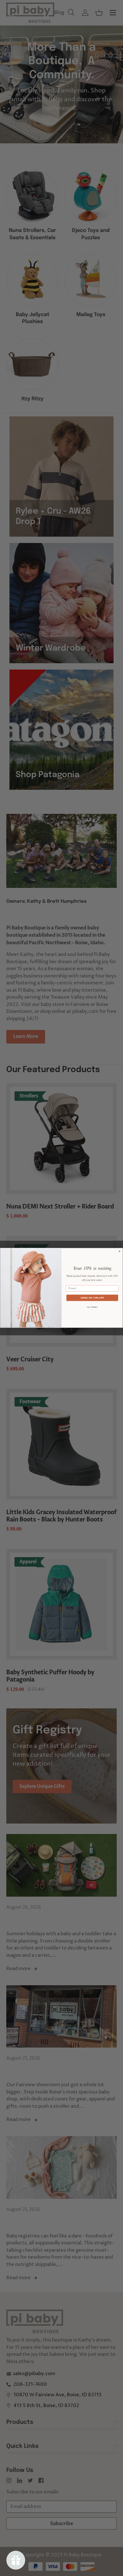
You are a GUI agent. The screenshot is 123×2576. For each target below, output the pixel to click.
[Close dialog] (120, 1251)
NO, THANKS (92, 1307)
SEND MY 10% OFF (92, 1298)
